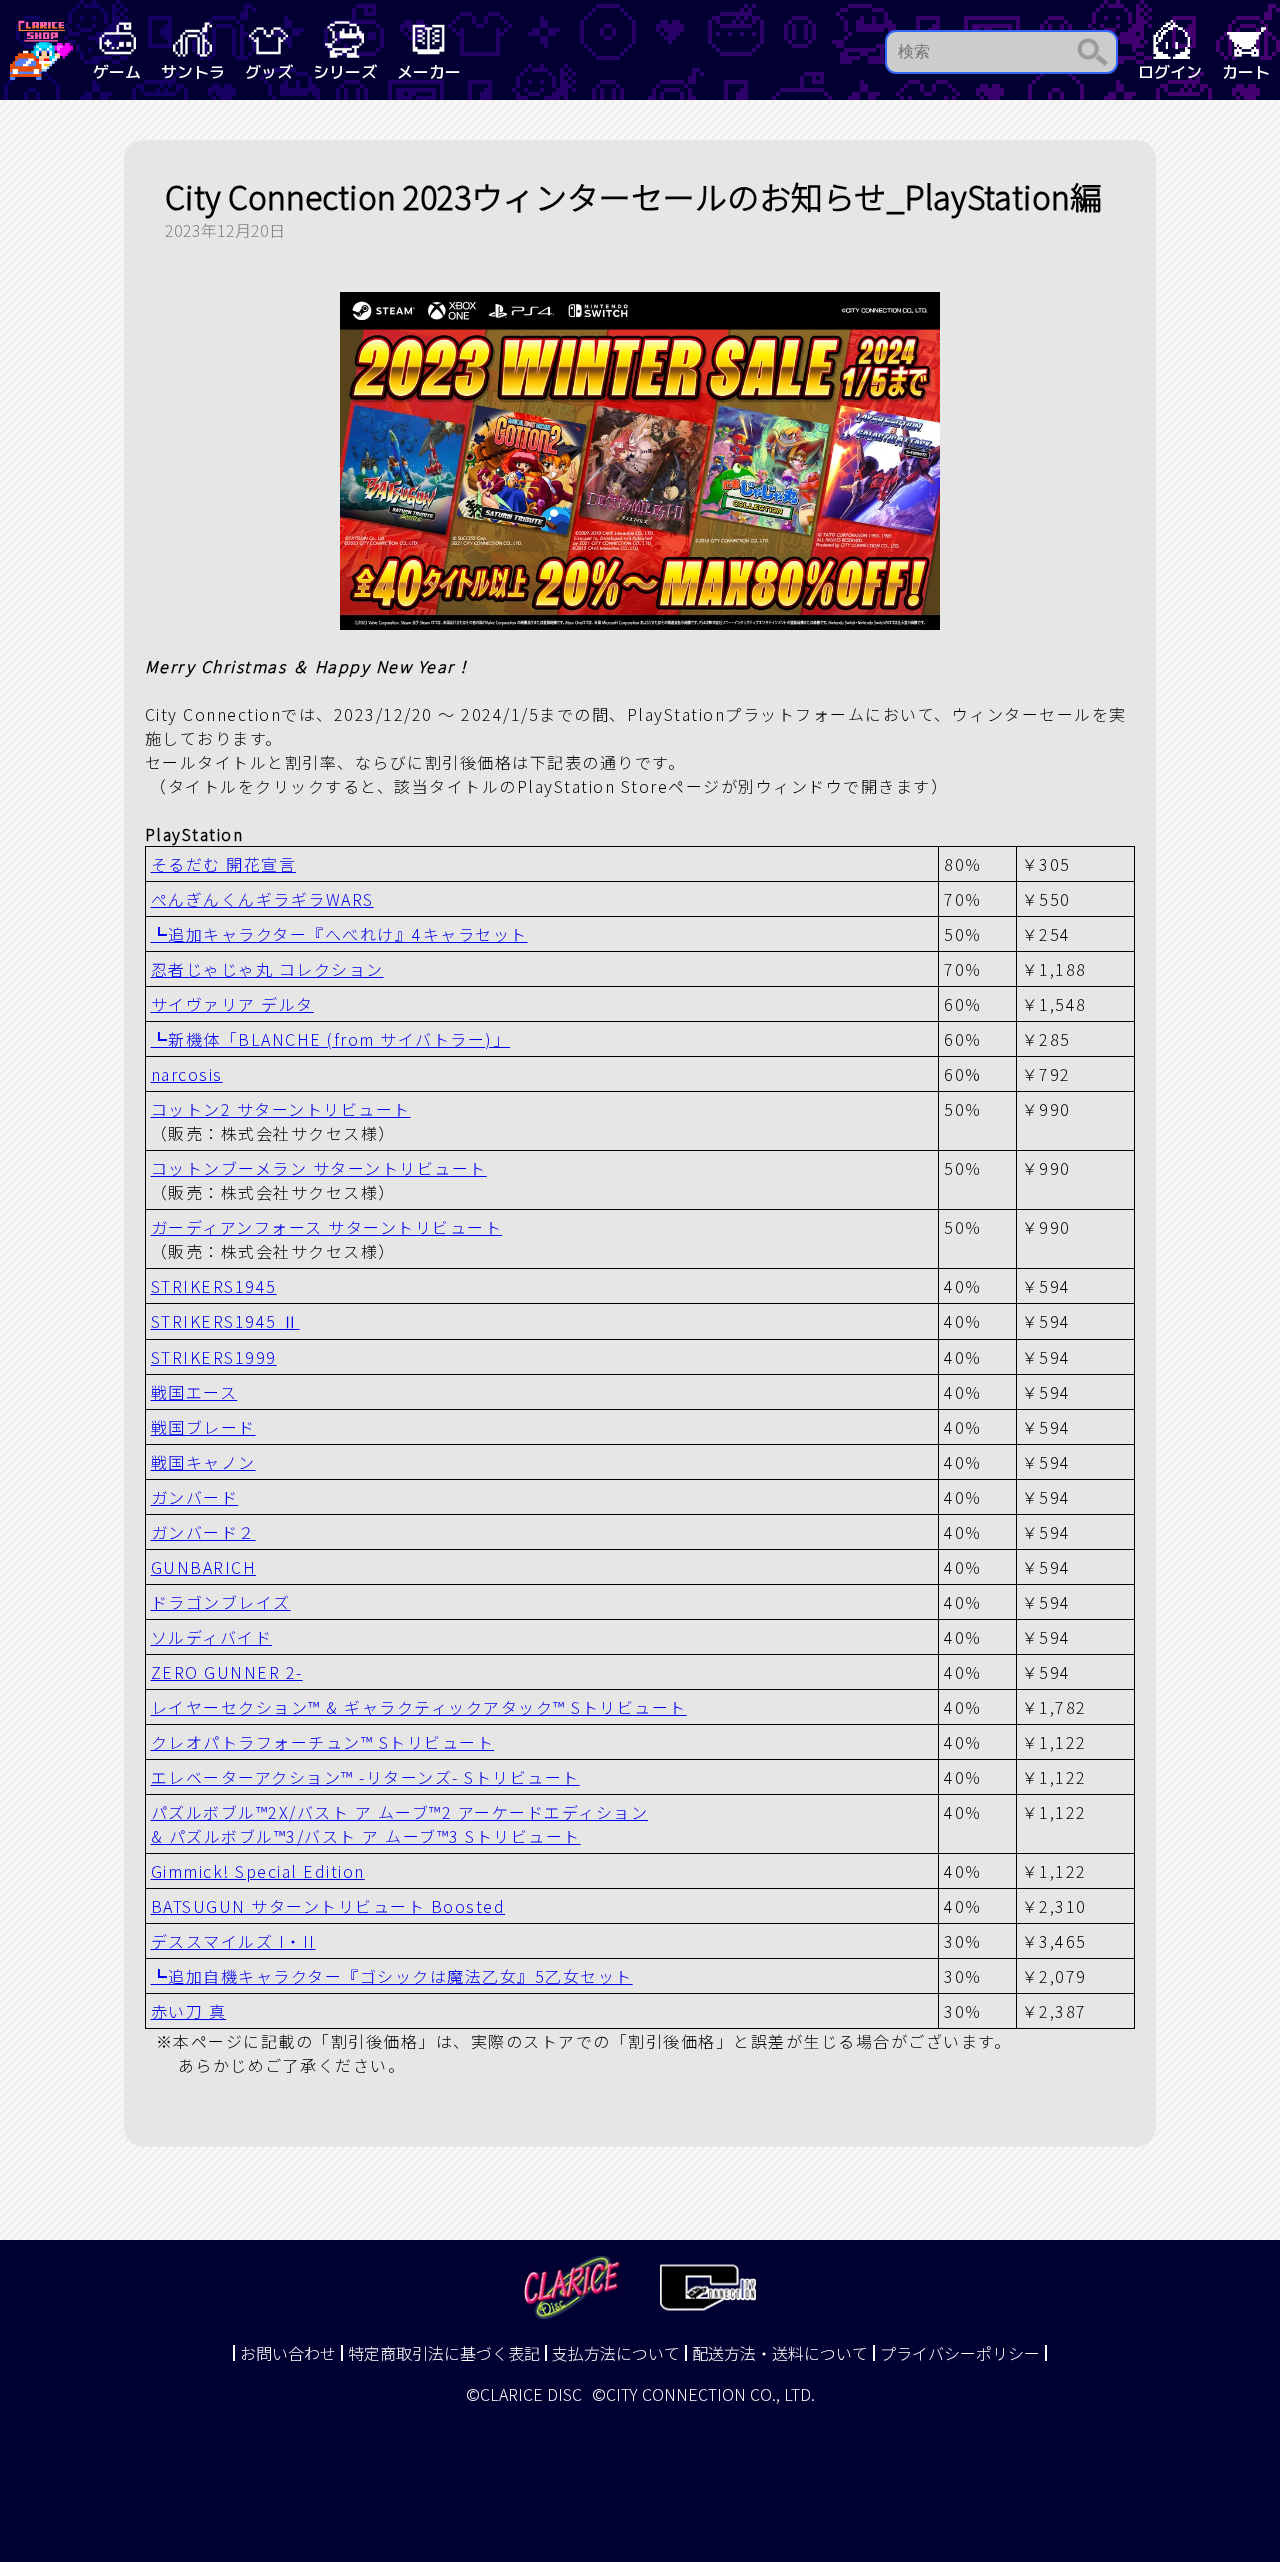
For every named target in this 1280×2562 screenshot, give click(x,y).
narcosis (187, 1074)
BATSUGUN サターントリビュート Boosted (328, 1906)
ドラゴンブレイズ (221, 1602)
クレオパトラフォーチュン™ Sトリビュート (323, 1742)
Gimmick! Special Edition (258, 1871)
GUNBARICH (204, 1567)
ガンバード (195, 1497)
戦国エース (194, 1392)
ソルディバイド (212, 1637)
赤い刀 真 (189, 2011)
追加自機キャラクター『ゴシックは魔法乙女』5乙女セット (392, 1976)
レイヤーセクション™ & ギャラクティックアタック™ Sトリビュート (419, 1707)
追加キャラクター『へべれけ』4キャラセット (339, 934)
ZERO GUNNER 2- (227, 1672)
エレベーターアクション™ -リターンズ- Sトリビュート (365, 1777)
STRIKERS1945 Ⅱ (225, 1321)
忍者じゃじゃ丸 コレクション (267, 969)
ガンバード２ (203, 1532)
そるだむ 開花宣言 (224, 864)
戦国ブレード (203, 1427)
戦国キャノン (203, 1462)
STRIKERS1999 (214, 1357)
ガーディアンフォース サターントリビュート (327, 1227)
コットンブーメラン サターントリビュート (319, 1168)
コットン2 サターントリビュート (281, 1109)
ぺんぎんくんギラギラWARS (262, 899)
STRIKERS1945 (214, 1286)
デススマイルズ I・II (233, 1941)
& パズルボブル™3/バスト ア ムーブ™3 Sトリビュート (366, 1836)
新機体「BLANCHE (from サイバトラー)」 (331, 1039)
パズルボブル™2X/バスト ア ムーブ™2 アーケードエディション (400, 1812)
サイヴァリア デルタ (232, 1004)
